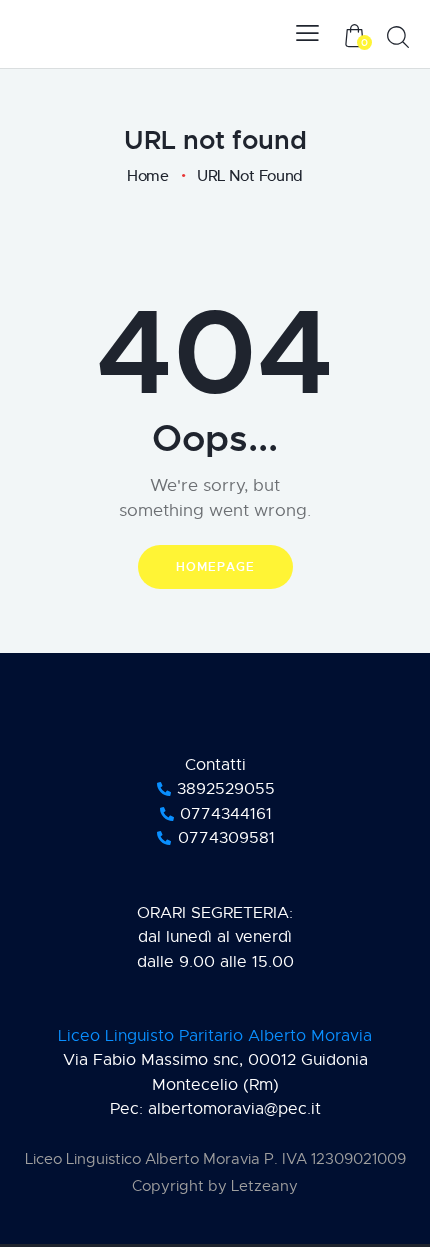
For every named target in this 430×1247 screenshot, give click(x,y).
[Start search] (398, 37)
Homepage (215, 567)
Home (148, 176)
